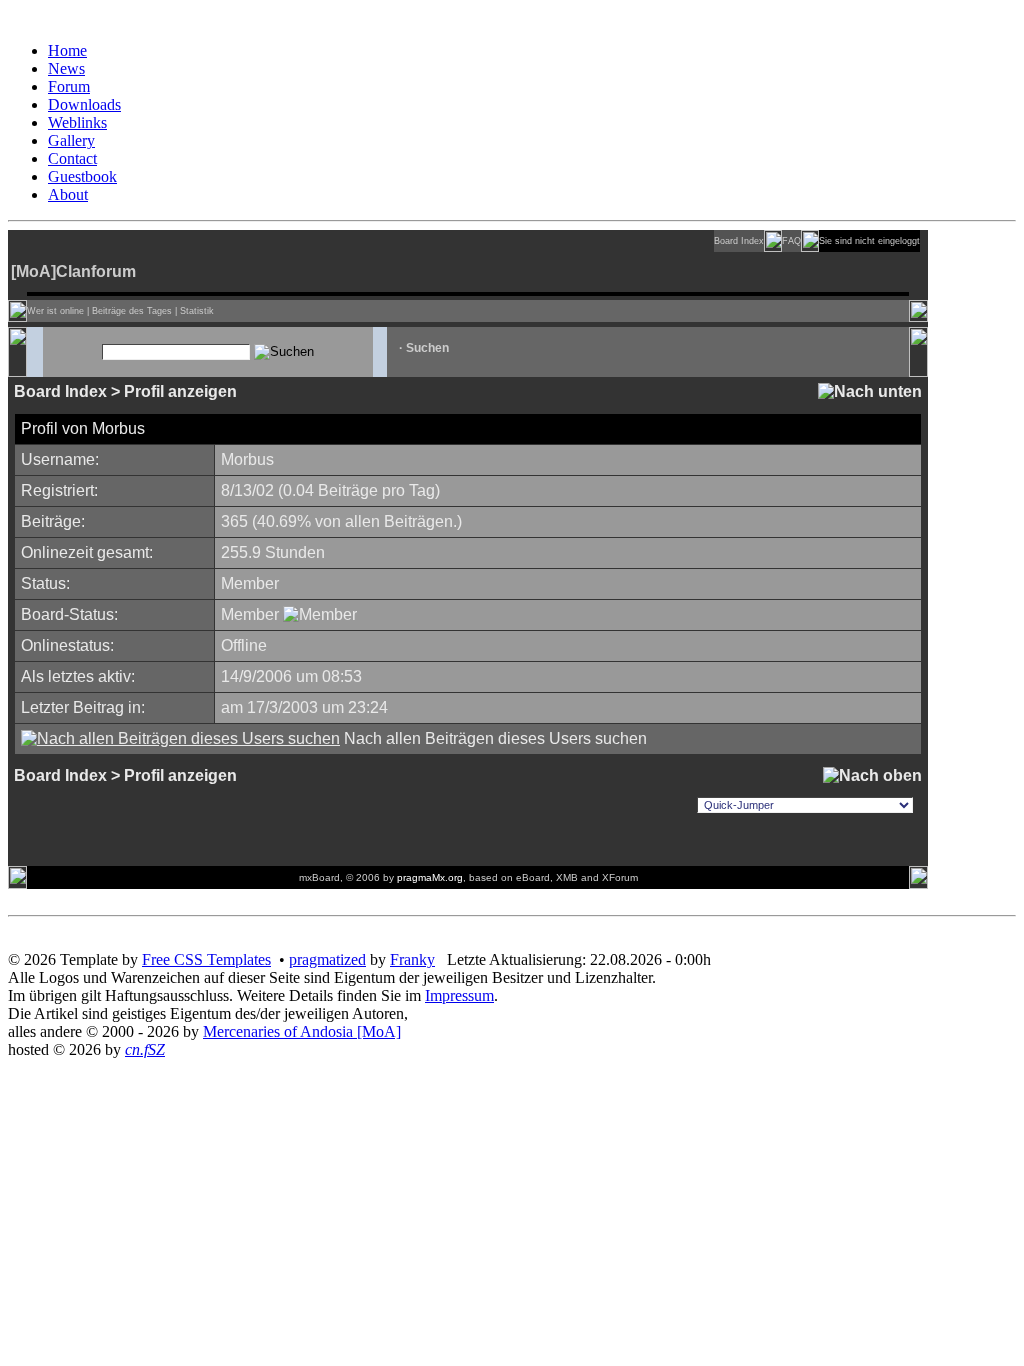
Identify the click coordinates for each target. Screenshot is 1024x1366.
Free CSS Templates (206, 959)
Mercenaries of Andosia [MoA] (302, 1031)
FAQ (791, 241)
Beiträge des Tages (132, 311)
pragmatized (327, 959)
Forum (69, 86)
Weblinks (77, 122)
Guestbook (82, 176)
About (68, 194)
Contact (72, 158)
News (66, 68)
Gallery (71, 140)
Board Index (739, 241)
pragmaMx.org (430, 877)
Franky (412, 959)
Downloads (84, 104)
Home (67, 50)
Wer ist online (55, 311)
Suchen (427, 348)
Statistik (197, 311)
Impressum (459, 995)
